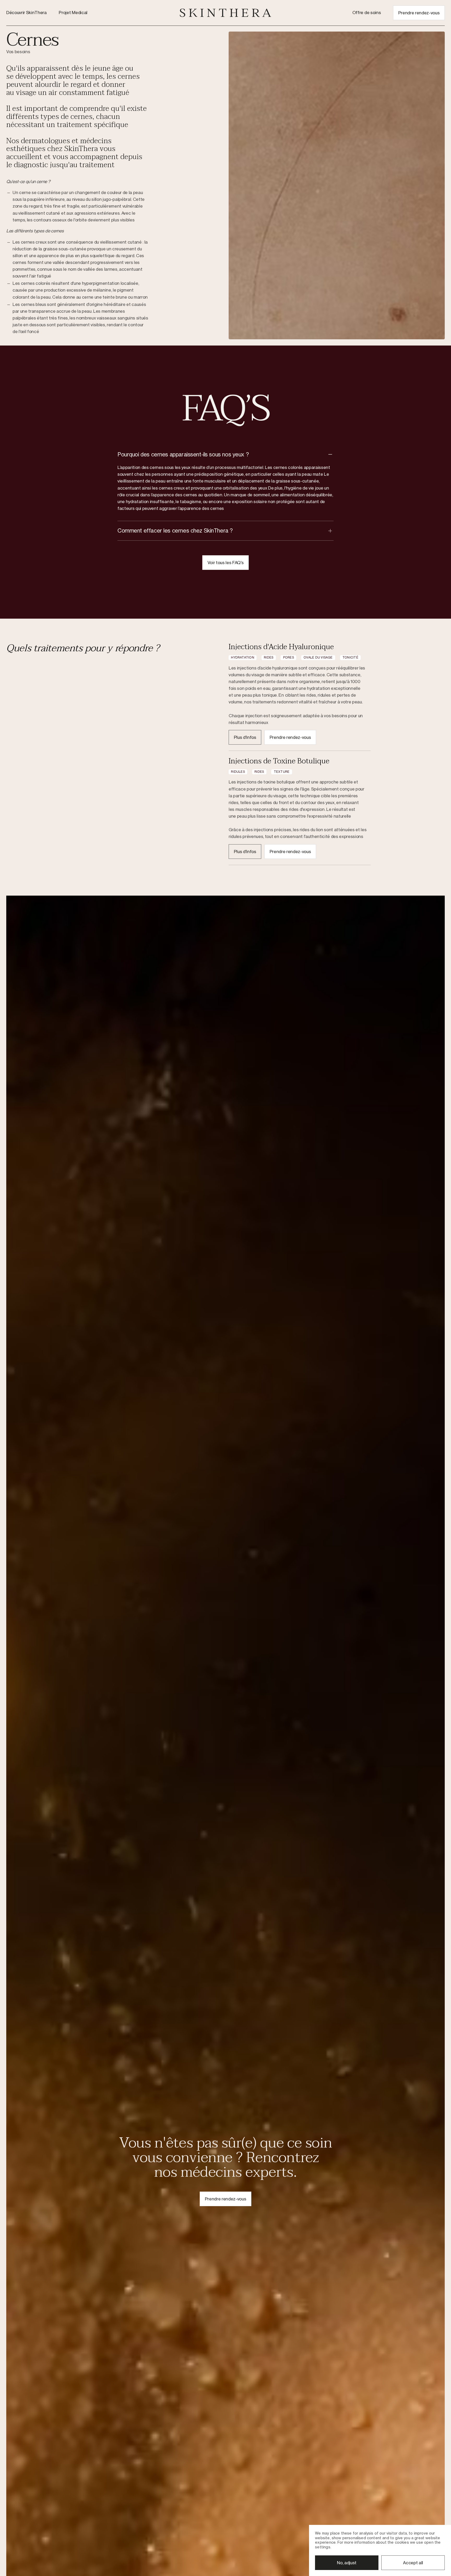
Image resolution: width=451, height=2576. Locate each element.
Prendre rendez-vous (419, 13)
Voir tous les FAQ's (226, 563)
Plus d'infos (245, 737)
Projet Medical (73, 13)
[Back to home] (225, 13)
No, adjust (347, 2563)
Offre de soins (367, 13)
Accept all (413, 2563)
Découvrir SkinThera (26, 13)
